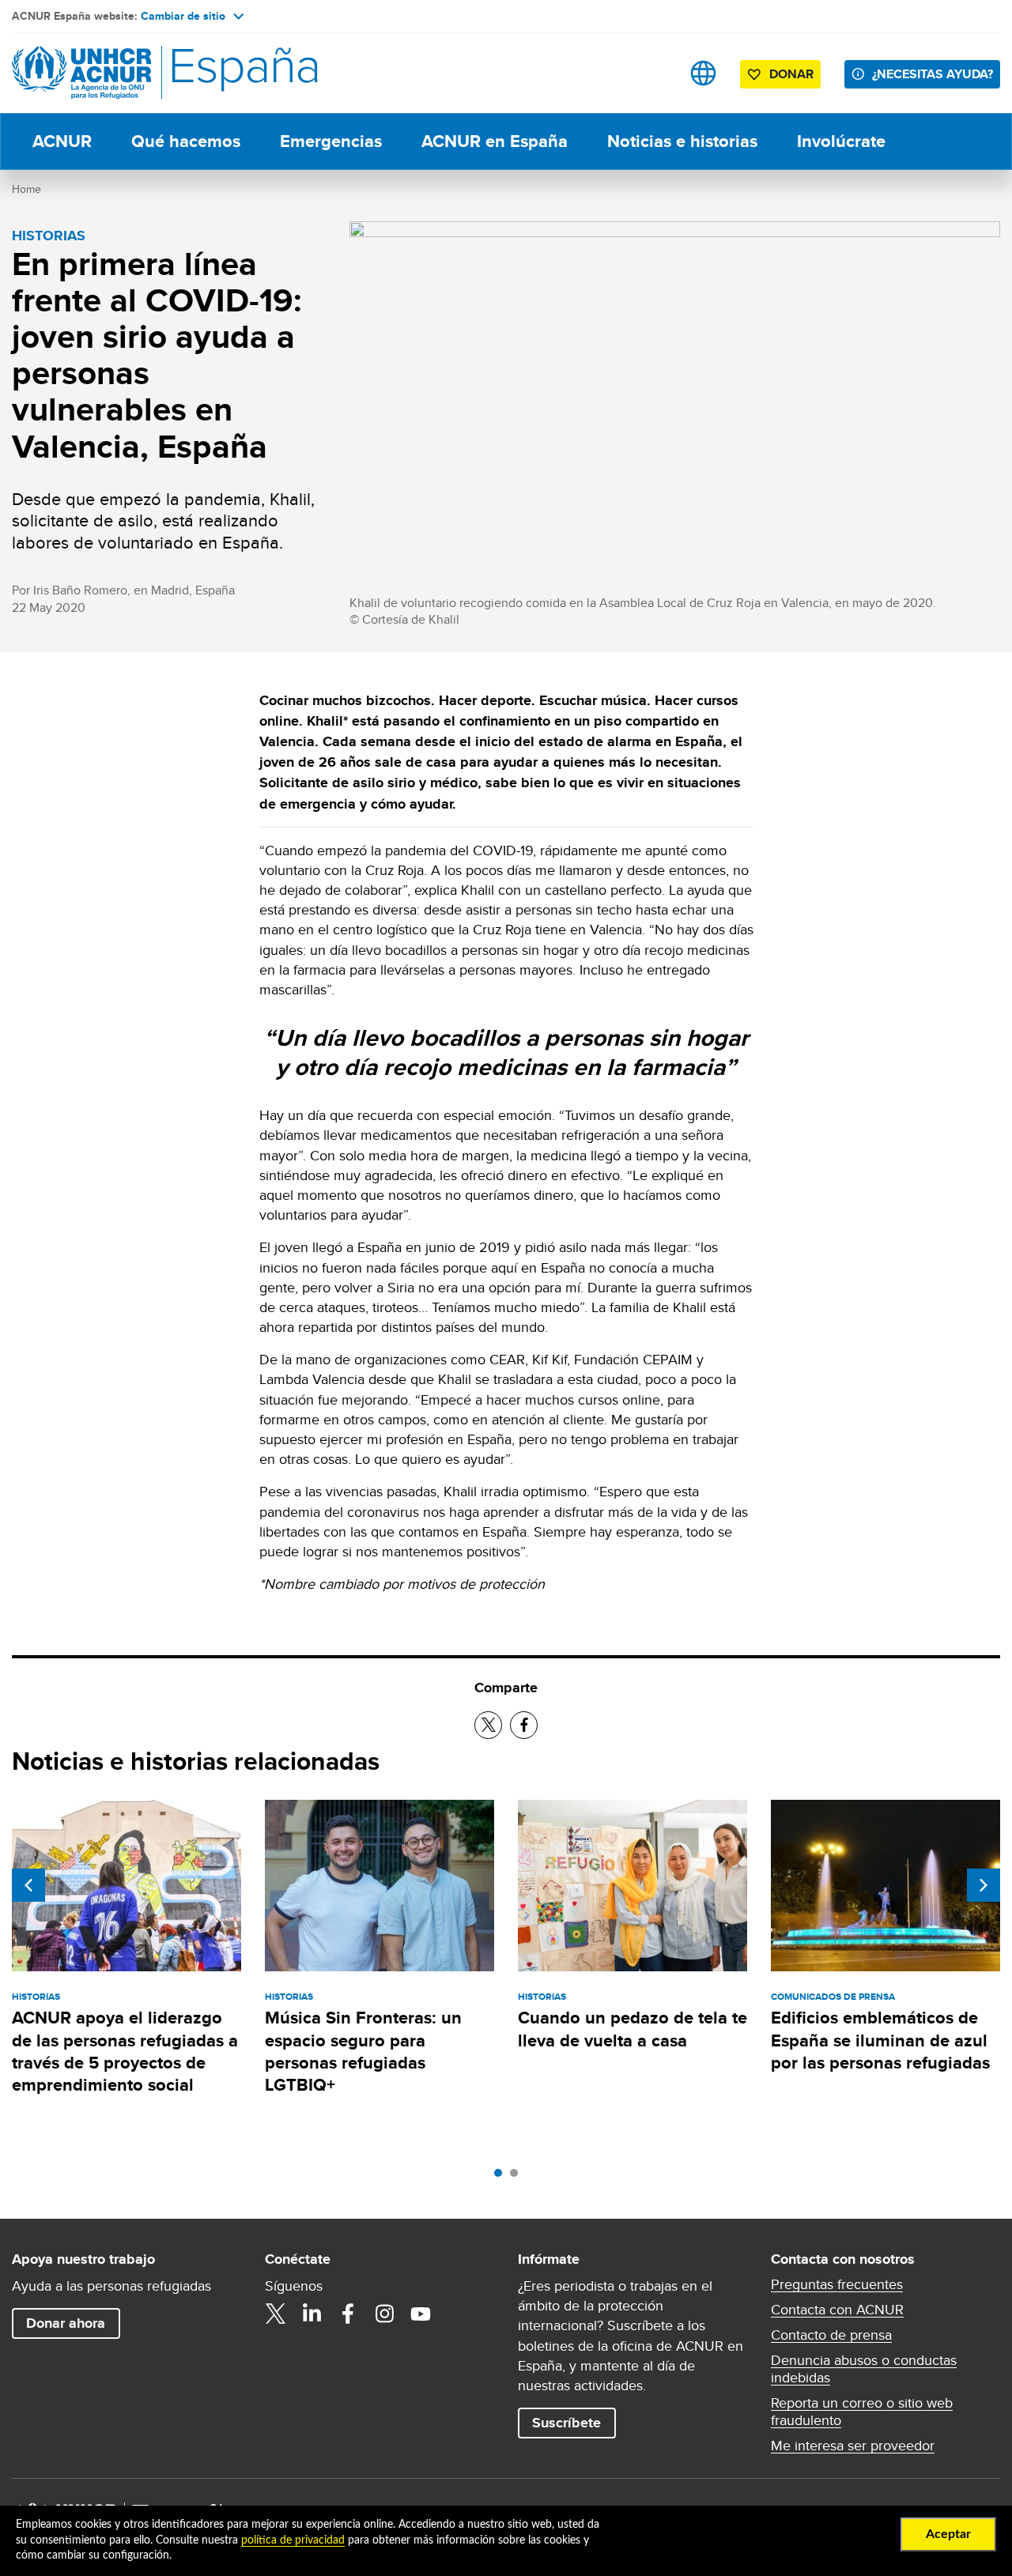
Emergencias (331, 141)
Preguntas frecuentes (837, 2284)
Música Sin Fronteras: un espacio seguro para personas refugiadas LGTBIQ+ (363, 2051)
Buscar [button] (653, 73)
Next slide (984, 1885)
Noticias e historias (682, 141)
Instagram (384, 2314)
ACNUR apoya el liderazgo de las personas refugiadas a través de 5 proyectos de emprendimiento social (125, 2051)
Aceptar (948, 2534)
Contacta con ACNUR (837, 2310)
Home (26, 189)
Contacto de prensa (831, 2335)
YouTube (421, 2314)
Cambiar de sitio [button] (183, 16)
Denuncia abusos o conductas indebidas (864, 2369)
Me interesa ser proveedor (853, 2446)
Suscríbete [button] (566, 2423)
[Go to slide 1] (502, 2177)
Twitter (275, 2314)
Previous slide (28, 1885)
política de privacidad (293, 2540)
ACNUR (62, 141)
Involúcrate (841, 141)
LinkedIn (312, 2314)
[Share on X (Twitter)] (488, 1725)
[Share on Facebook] (524, 1725)
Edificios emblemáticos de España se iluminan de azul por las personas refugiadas (880, 2040)
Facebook (348, 2314)
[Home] (123, 73)
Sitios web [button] (703, 73)
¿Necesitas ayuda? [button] (933, 74)
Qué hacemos (186, 141)
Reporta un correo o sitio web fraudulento (862, 2412)
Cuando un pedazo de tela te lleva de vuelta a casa (632, 2029)
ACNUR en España (495, 141)
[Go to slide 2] (518, 2177)
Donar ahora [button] (66, 2323)
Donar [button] (791, 74)
